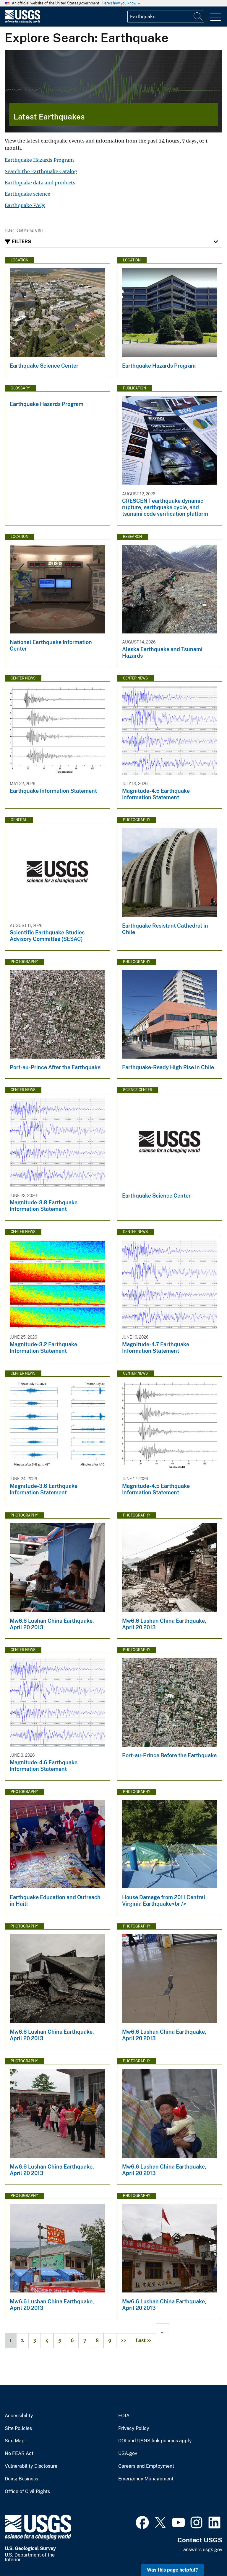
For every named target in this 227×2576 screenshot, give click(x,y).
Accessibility (19, 2416)
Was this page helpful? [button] (172, 2570)
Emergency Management (146, 2479)
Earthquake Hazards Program (39, 160)
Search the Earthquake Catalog (41, 171)
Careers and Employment (146, 2466)
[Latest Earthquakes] (113, 91)
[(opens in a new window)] (142, 2522)
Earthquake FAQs (25, 205)
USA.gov (128, 2454)
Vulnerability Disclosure (31, 2466)
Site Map (15, 2441)
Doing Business (21, 2479)
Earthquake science (27, 194)
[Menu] (216, 17)
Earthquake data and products (40, 183)
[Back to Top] (206, 2555)
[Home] (22, 22)
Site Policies (18, 2428)
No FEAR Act (19, 2454)
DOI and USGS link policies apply (155, 2441)
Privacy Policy (134, 2428)
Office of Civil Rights (27, 2492)
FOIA (124, 2416)
